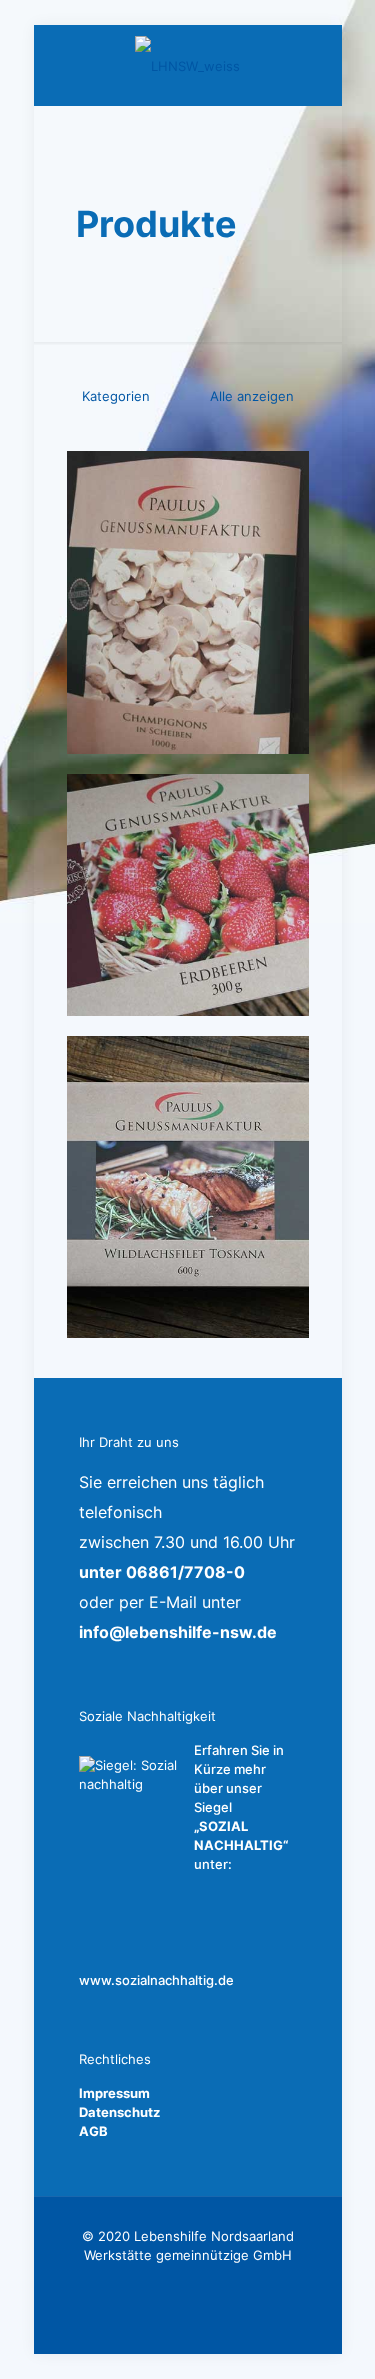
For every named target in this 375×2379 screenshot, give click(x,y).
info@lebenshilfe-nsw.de (178, 1632)
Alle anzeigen (250, 396)
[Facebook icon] (187, 2283)
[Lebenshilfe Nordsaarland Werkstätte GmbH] (188, 65)
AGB (93, 2131)
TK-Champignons (173, 485)
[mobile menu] (315, 65)
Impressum (114, 2093)
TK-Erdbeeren (156, 808)
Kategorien (116, 396)
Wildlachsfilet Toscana (154, 1081)
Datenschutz (119, 2112)
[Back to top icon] (334, 2338)
